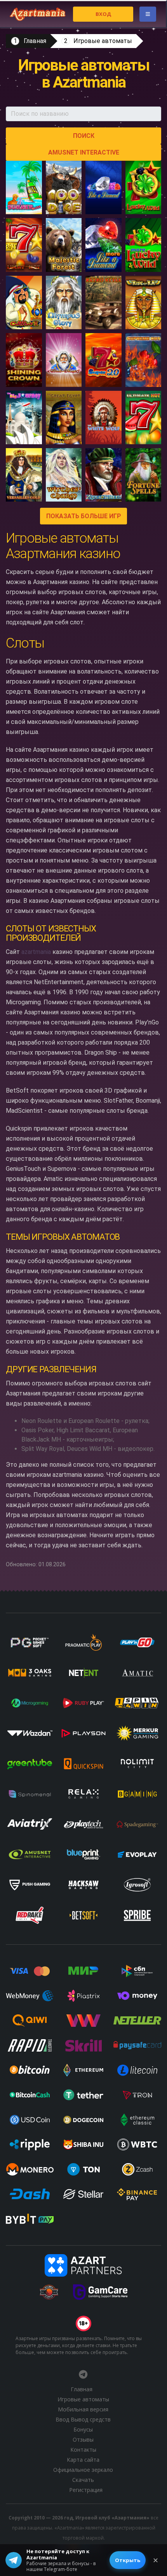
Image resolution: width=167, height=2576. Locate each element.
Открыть (128, 2560)
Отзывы (83, 2439)
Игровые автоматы (103, 41)
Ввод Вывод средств (83, 2419)
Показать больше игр (84, 516)
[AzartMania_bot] (83, 2374)
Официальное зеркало (83, 2470)
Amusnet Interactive (84, 152)
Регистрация (86, 2490)
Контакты (83, 2450)
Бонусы (83, 2429)
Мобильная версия (83, 2409)
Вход (103, 14)
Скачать (83, 2480)
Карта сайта (83, 2460)
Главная (35, 41)
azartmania (36, 952)
